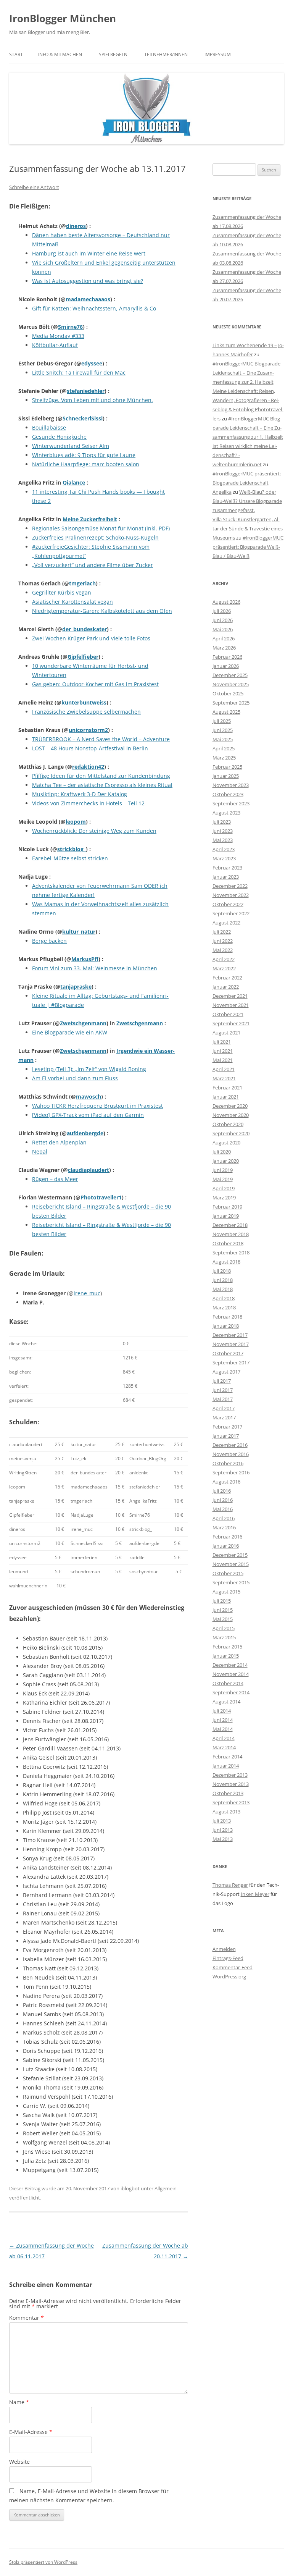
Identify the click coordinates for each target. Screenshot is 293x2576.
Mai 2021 (223, 1060)
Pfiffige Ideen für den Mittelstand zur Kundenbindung (101, 776)
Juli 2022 (222, 932)
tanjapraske (76, 987)
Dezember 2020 (230, 1106)
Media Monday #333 (58, 336)
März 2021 (224, 1078)
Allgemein (166, 2188)
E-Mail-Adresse (31, 2432)
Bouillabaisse (49, 427)
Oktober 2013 (228, 1793)
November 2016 (231, 1454)
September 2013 (231, 1802)
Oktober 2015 (228, 1573)
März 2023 (224, 858)
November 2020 (231, 1115)
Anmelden (224, 1949)
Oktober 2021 (228, 1014)
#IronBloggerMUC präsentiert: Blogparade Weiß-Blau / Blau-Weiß (248, 547)
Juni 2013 (223, 1830)
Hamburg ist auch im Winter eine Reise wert (89, 253)
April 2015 (224, 1628)
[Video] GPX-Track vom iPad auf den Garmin (88, 1115)
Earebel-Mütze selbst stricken (70, 858)
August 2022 (226, 923)
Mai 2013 (223, 1839)
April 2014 (224, 1738)
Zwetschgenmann (83, 1023)
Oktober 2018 (228, 1243)
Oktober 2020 (228, 1124)
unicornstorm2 (88, 730)
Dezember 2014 (230, 1665)
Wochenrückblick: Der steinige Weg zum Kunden (94, 831)
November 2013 (231, 1784)
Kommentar (27, 2318)
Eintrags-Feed (228, 1958)
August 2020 (226, 1143)
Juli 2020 (222, 1152)
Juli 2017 (222, 1381)
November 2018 (231, 1234)
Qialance (74, 482)
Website (19, 2462)
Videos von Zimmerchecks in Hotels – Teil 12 (88, 803)
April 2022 (224, 959)
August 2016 (226, 1482)
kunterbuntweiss (84, 702)
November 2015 (231, 1564)
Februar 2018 (227, 1317)
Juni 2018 (223, 1280)
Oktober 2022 (228, 904)
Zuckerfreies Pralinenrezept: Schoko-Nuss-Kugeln (95, 537)
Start (16, 54)
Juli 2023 (222, 822)
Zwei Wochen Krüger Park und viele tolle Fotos (91, 638)
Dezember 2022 (230, 886)
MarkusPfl (85, 959)
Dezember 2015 (230, 1555)
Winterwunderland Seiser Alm (71, 446)
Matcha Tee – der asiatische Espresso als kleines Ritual (102, 785)
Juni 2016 (223, 1500)
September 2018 (231, 1252)
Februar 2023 (227, 868)
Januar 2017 (226, 1436)
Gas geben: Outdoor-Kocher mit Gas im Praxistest (95, 684)
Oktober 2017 (228, 1353)
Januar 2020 (226, 1161)
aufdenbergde (85, 1133)
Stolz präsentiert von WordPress (43, 2562)
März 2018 (224, 1307)
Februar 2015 (227, 1647)
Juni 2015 (223, 1610)
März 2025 (224, 758)
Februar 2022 (227, 978)
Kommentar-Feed (233, 1967)
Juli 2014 (222, 1711)
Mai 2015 (223, 1619)
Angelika (222, 492)
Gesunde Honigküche (59, 437)
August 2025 (226, 712)
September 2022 (231, 913)
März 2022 (224, 968)
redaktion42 (88, 767)
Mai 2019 (223, 1179)
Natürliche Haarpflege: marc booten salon (86, 464)
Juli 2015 (222, 1601)
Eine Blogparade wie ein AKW (70, 1032)
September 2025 (231, 703)
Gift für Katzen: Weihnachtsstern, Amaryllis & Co (94, 308)
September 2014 (231, 1692)
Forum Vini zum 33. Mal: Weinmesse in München (95, 968)
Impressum (218, 54)
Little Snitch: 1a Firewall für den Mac (79, 373)
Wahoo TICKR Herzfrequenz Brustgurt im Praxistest (97, 1106)
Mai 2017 (223, 1399)
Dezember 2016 (230, 1445)
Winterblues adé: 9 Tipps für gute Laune (84, 455)
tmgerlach (82, 583)
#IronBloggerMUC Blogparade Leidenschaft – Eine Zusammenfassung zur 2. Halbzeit (246, 373)
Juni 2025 (223, 730)
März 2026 (224, 648)
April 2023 (224, 849)
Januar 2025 (226, 776)
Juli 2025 (222, 721)
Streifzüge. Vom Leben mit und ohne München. (93, 400)
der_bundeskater (85, 629)
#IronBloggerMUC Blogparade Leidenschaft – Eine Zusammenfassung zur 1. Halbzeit (248, 428)
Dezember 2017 (230, 1335)
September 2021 (231, 1023)
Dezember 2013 (230, 1775)
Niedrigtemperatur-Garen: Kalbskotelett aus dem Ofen (102, 611)
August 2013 (226, 1812)
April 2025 (224, 748)
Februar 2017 (227, 1427)
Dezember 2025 (230, 675)
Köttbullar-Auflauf (55, 345)
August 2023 (226, 813)
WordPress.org (229, 1976)
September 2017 (231, 1362)
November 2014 (231, 1674)
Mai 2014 (223, 1729)
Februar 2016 (227, 1537)
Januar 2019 (226, 1216)
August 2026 (226, 602)
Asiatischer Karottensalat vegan (72, 602)
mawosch (89, 1096)
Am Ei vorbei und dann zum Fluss (75, 1078)
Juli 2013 (222, 1821)
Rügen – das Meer (55, 1179)
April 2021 (224, 1069)
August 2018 (226, 1262)
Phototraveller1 (101, 1197)
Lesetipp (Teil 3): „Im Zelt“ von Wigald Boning (89, 1069)
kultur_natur (79, 932)
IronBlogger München (63, 18)
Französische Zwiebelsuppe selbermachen (86, 712)
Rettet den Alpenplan (59, 1142)
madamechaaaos (88, 299)
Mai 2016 (223, 1509)
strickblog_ (72, 849)
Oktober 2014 (228, 1683)
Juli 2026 (222, 611)
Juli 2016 (222, 1491)
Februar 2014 (227, 1757)
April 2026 (224, 638)
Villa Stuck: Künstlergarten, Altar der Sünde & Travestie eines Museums (248, 528)
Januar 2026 (226, 666)
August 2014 (226, 1702)
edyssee (92, 363)
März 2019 (224, 1198)
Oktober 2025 (228, 693)
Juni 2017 (223, 1390)
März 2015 (224, 1637)
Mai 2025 (223, 739)
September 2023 (231, 803)
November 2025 (231, 684)
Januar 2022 (226, 987)
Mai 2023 (223, 840)
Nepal (40, 1151)
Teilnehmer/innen (166, 54)
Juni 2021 (223, 1051)
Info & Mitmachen (60, 54)
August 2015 (226, 1592)
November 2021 (231, 1005)
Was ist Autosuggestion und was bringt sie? (88, 281)
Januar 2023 (226, 877)
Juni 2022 (223, 941)
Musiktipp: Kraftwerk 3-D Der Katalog (80, 794)
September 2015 (231, 1582)
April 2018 (224, 1298)
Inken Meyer (255, 1894)
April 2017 (224, 1408)
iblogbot (130, 2188)
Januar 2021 (226, 1097)
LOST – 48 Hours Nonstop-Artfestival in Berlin (90, 748)
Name (19, 2402)
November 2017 (231, 1344)
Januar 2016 (226, 1546)
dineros (76, 226)
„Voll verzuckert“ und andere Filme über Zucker (93, 565)
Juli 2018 (222, 1271)
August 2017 (226, 1372)
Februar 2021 (227, 1088)
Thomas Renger (230, 1885)
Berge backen (49, 941)
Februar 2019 (227, 1207)
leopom (76, 822)
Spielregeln (113, 54)
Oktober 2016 (228, 1463)
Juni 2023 (223, 831)
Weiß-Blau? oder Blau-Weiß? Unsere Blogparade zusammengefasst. (247, 501)
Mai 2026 (223, 629)
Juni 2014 (223, 1720)
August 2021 (226, 1033)
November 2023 (231, 785)
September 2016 (231, 1472)
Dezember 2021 (230, 996)
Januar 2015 (226, 1656)
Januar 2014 (226, 1766)
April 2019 (224, 1188)
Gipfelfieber (83, 657)
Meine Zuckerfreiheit (90, 519)
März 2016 (224, 1527)
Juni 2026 (223, 620)
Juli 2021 (222, 1042)
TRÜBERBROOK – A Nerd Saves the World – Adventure (101, 739)
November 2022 (231, 895)
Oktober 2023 (228, 794)
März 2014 (224, 1747)
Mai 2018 (223, 1289)
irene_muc (87, 1293)
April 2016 (224, 1518)
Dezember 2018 (230, 1225)
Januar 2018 (226, 1326)
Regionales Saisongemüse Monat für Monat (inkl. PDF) (101, 528)
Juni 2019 (223, 1170)
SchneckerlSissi (83, 418)
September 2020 (231, 1133)
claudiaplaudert (89, 1170)
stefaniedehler (86, 391)
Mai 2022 (223, 950)
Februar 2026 (227, 657)
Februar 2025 (227, 767)
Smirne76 (70, 327)
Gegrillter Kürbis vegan (62, 592)
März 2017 (224, 1417)
